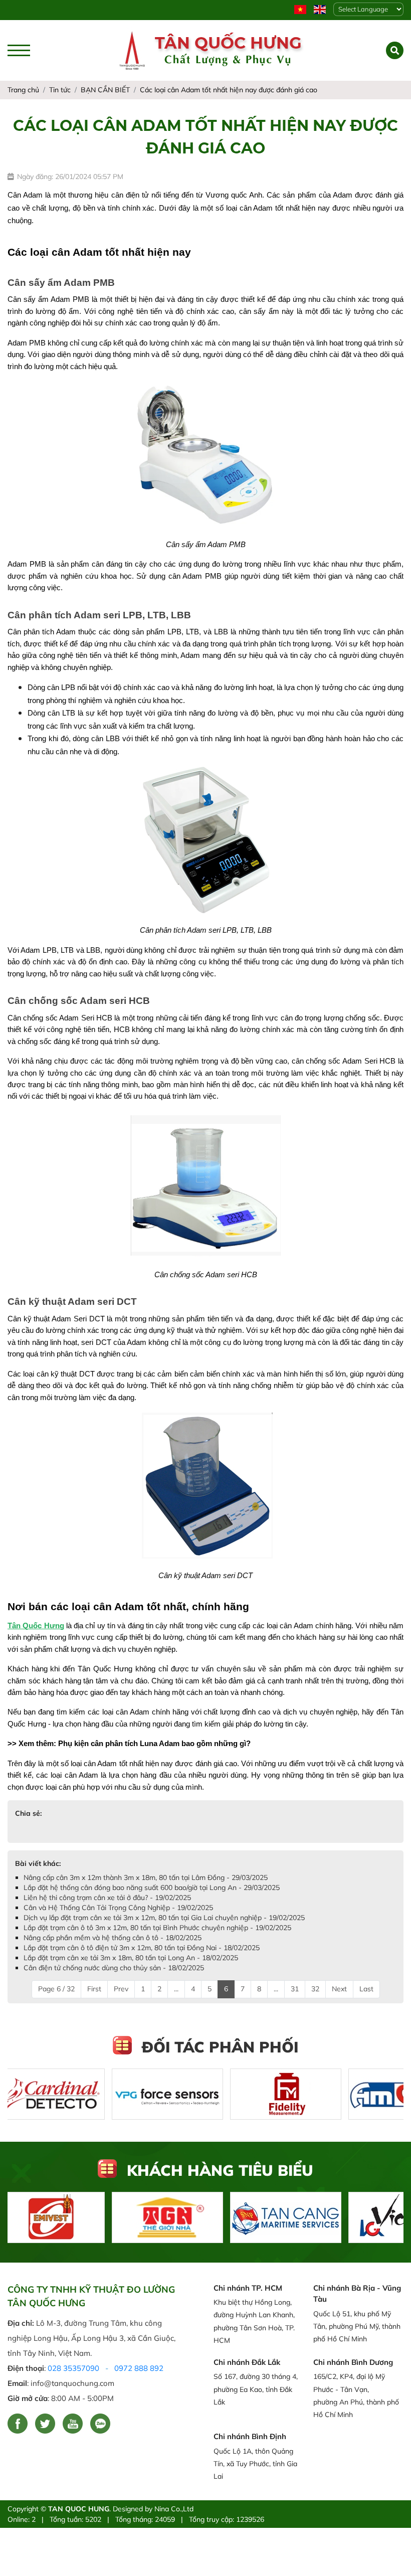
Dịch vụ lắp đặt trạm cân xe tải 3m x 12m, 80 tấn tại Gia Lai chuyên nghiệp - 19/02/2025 (164, 1918)
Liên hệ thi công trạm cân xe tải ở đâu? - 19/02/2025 (107, 1898)
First (94, 1989)
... (176, 1989)
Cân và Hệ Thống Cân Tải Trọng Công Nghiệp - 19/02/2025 (118, 1908)
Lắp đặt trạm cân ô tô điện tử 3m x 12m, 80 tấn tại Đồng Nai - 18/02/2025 (142, 1948)
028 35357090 (73, 2368)
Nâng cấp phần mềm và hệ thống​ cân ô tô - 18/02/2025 (113, 1938)
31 (295, 1989)
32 (315, 1989)
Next (339, 1989)
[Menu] (19, 50)
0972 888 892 (139, 2368)
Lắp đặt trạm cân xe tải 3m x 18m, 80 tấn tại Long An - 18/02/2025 (131, 1958)
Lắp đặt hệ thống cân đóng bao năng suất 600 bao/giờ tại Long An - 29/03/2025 (152, 1887)
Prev (121, 1989)
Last (366, 1989)
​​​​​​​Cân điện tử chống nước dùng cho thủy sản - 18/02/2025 (114, 1968)
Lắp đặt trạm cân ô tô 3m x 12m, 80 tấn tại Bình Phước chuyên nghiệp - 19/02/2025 (157, 1928)
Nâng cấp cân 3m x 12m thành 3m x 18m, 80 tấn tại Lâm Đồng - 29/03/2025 (146, 1877)
